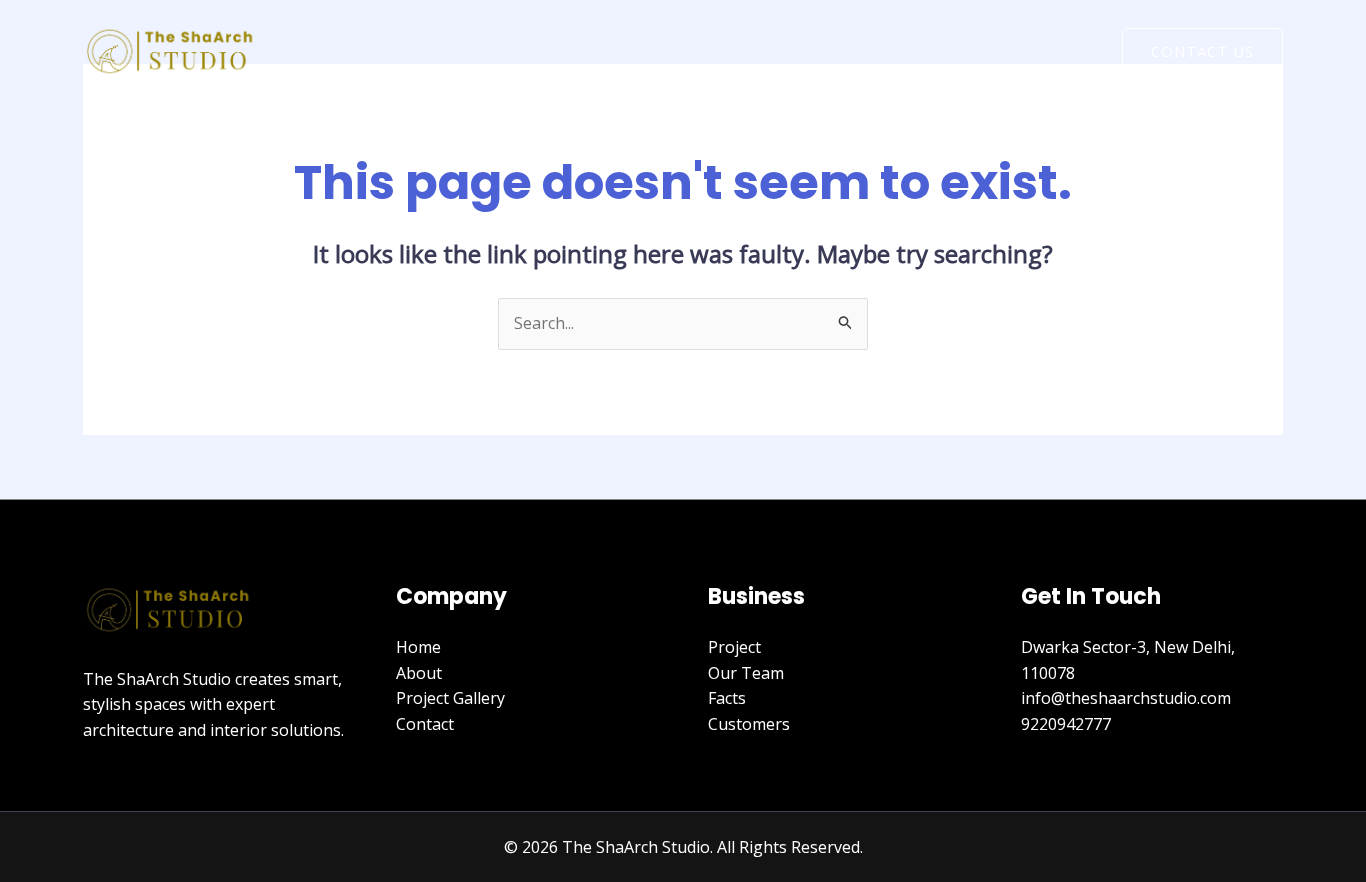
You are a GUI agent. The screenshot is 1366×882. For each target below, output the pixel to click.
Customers (749, 724)
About (832, 51)
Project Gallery (941, 51)
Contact (1057, 51)
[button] (1202, 51)
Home (754, 51)
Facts (727, 698)
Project (734, 647)
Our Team (746, 673)
